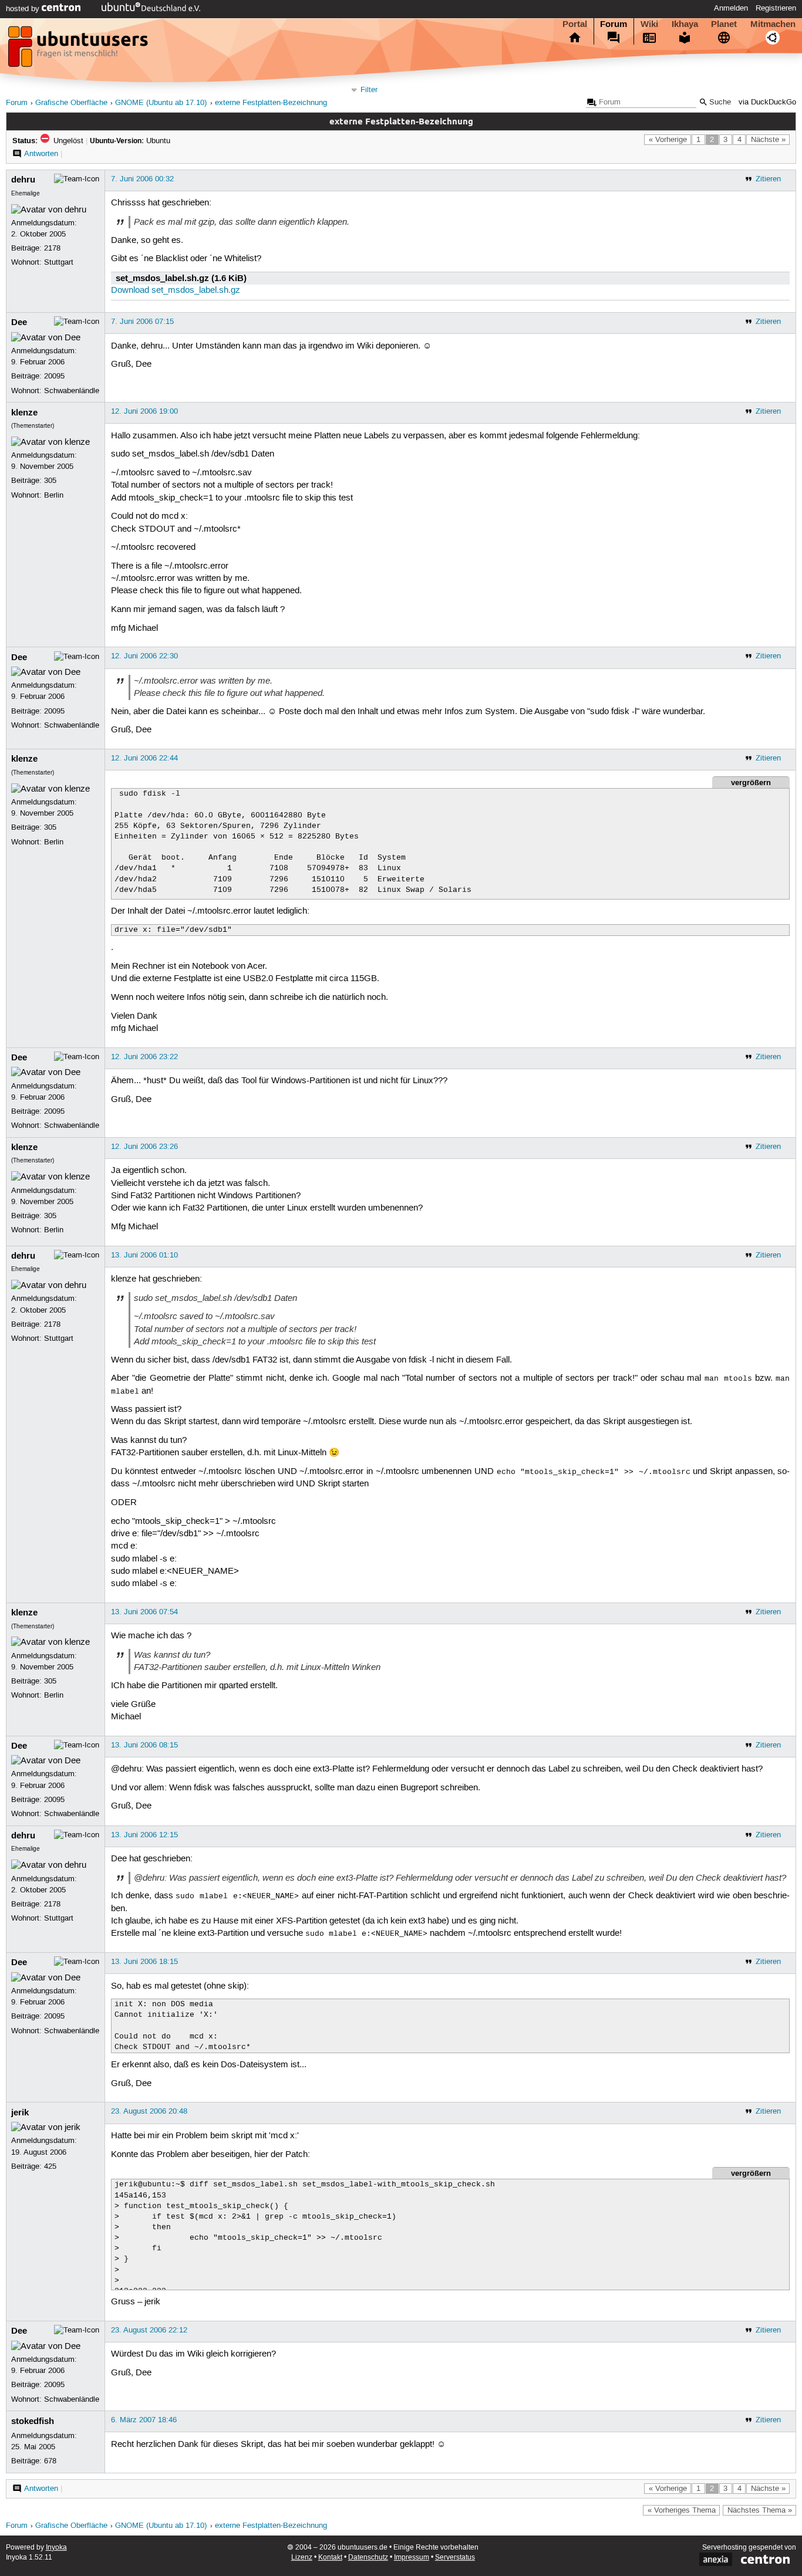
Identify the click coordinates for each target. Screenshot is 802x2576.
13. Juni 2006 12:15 (144, 1835)
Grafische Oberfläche (71, 103)
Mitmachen (773, 24)
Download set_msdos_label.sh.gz (176, 290)
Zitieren (768, 179)
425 (50, 2166)
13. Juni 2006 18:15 (144, 1962)
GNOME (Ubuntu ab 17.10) (161, 103)
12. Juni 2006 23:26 (144, 1147)
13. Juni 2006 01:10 (144, 1255)
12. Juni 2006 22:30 (144, 656)
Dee (19, 322)
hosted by (24, 9)
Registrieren (776, 8)
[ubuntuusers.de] (79, 50)
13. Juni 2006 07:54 (144, 1612)
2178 (52, 248)
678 (50, 2461)
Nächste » (768, 140)
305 (50, 481)
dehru (23, 180)
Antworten (41, 154)
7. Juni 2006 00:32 (142, 179)
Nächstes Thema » (760, 2510)
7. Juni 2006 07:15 (142, 322)
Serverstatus (455, 2558)
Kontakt (330, 2558)
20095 (54, 376)
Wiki (649, 24)
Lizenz (302, 2558)
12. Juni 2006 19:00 (144, 411)
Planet (724, 24)
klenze (24, 413)
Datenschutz (368, 2558)
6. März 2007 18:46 (144, 2420)
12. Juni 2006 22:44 (144, 758)
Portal (575, 24)
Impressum (412, 2558)
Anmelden (731, 8)
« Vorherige (668, 140)
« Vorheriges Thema (682, 2510)
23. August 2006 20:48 (149, 2111)
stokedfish (33, 2421)
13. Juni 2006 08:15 (144, 1745)
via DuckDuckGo (767, 102)
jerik (20, 2112)
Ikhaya (685, 24)
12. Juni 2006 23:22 (144, 1057)
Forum (614, 24)
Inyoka (56, 2548)
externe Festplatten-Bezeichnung (271, 103)
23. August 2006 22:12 (149, 2330)
